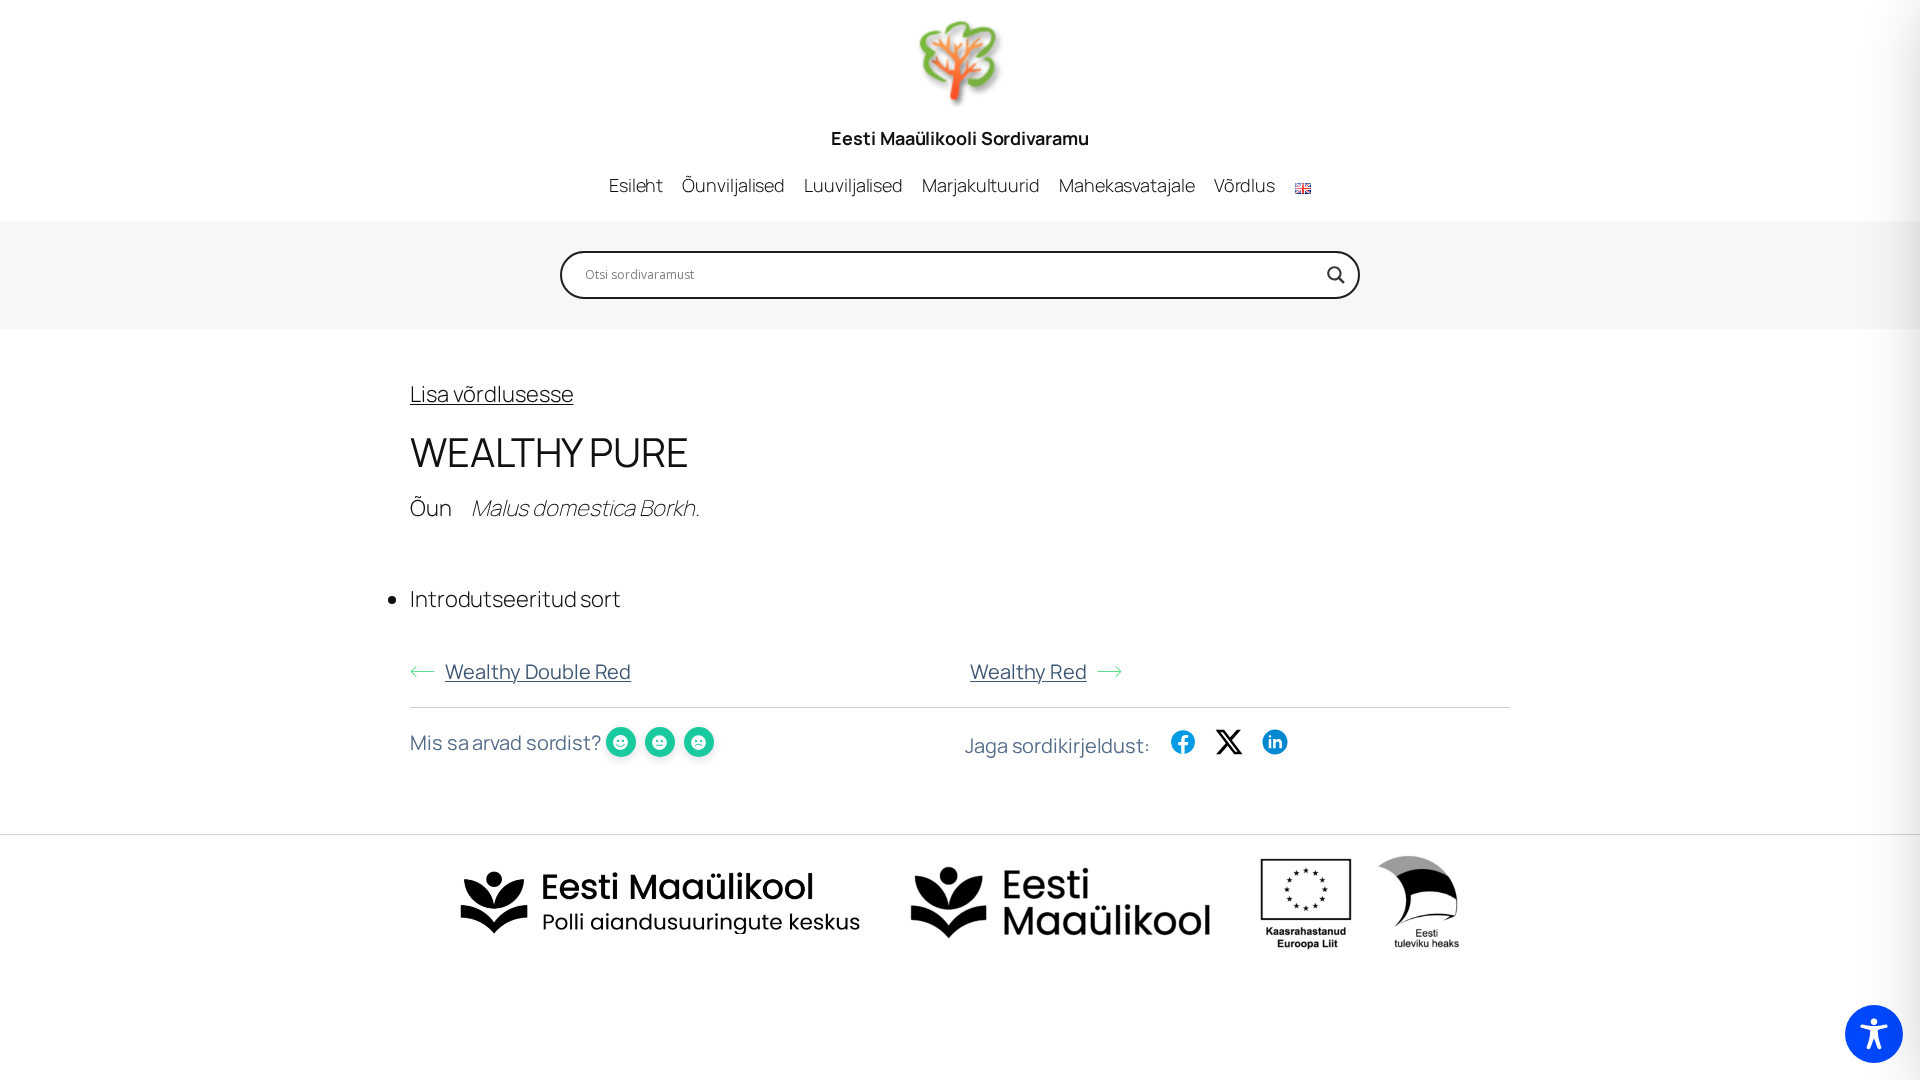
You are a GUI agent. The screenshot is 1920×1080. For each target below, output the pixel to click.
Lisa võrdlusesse (491, 394)
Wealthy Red (1028, 671)
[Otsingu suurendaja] (1336, 275)
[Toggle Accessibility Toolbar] (1874, 1034)
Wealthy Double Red (538, 671)
